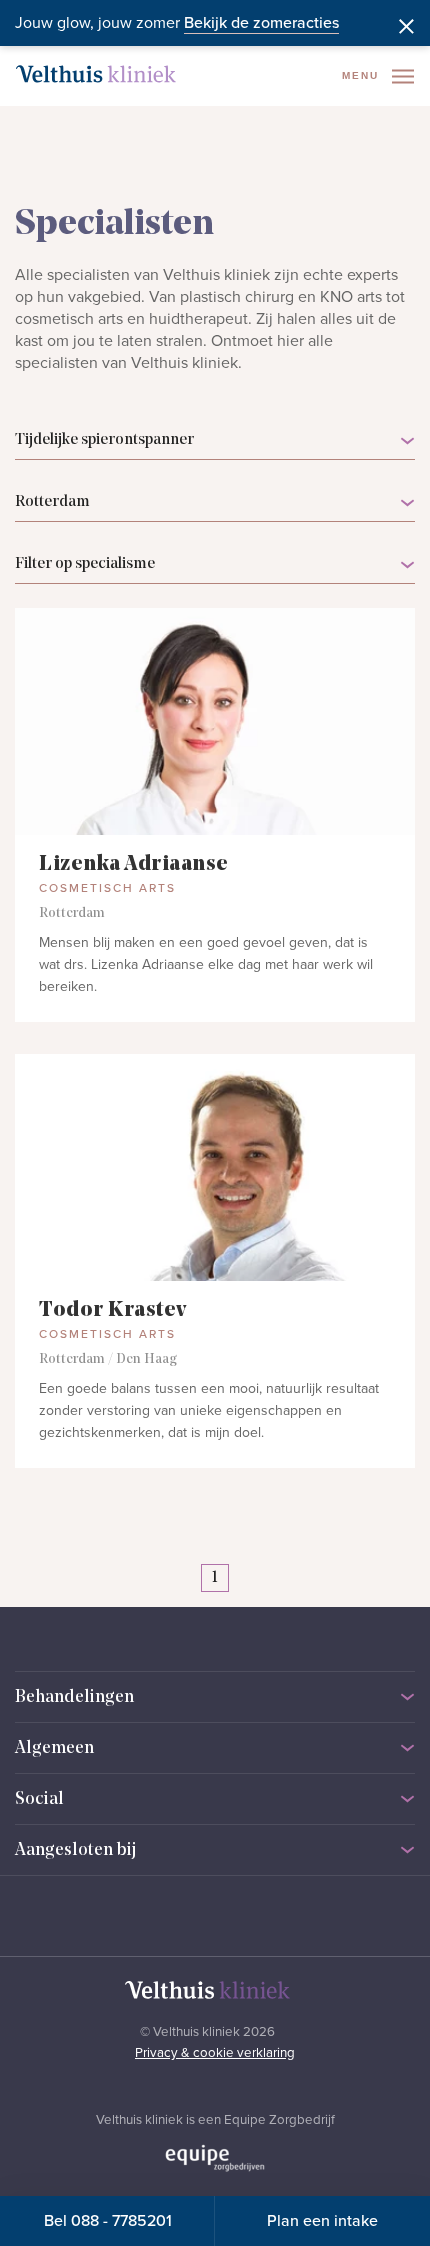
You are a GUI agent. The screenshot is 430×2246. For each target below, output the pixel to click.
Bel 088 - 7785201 (108, 2221)
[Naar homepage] (96, 74)
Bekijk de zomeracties (261, 23)
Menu (363, 75)
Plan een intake (322, 2221)
